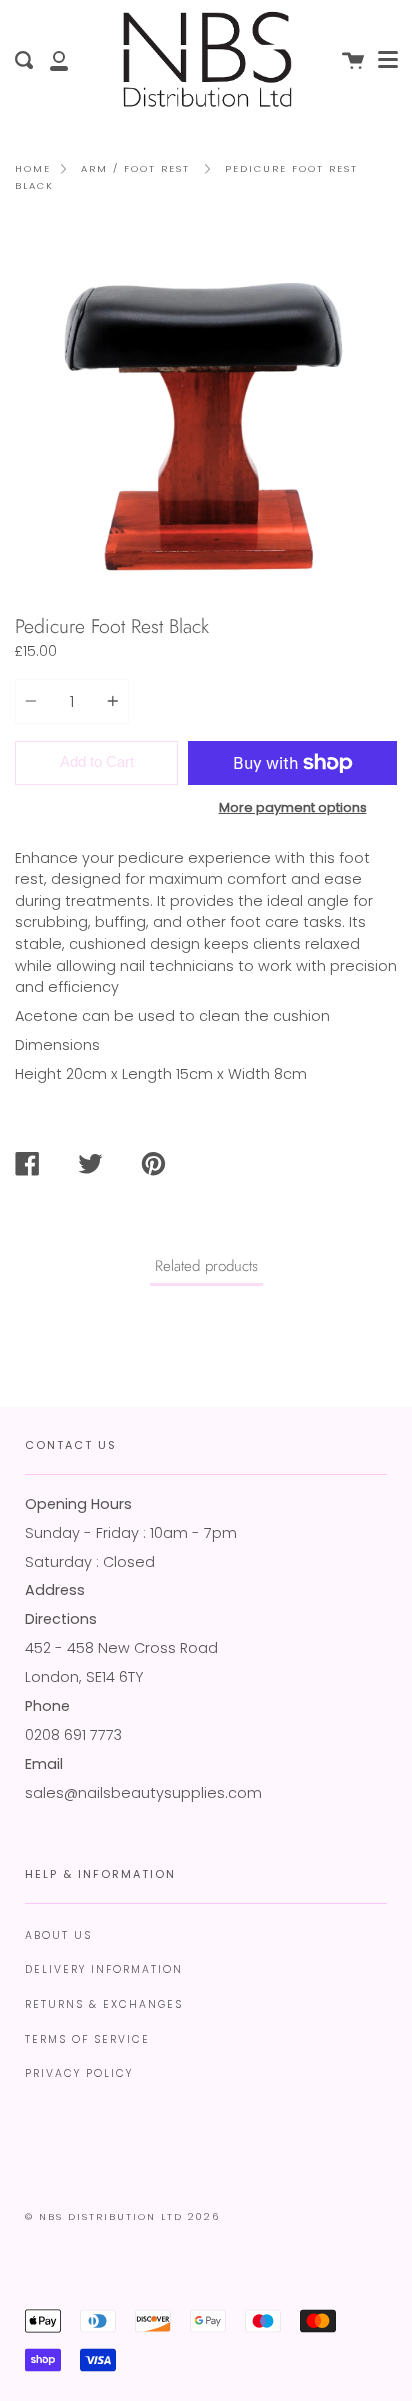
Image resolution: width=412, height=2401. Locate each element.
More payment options (293, 807)
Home (33, 168)
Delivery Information (104, 1969)
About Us (58, 1935)
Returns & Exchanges (104, 2004)
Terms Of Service (87, 2039)
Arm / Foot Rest (135, 168)
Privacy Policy (79, 2073)
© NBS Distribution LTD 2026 (122, 2216)
